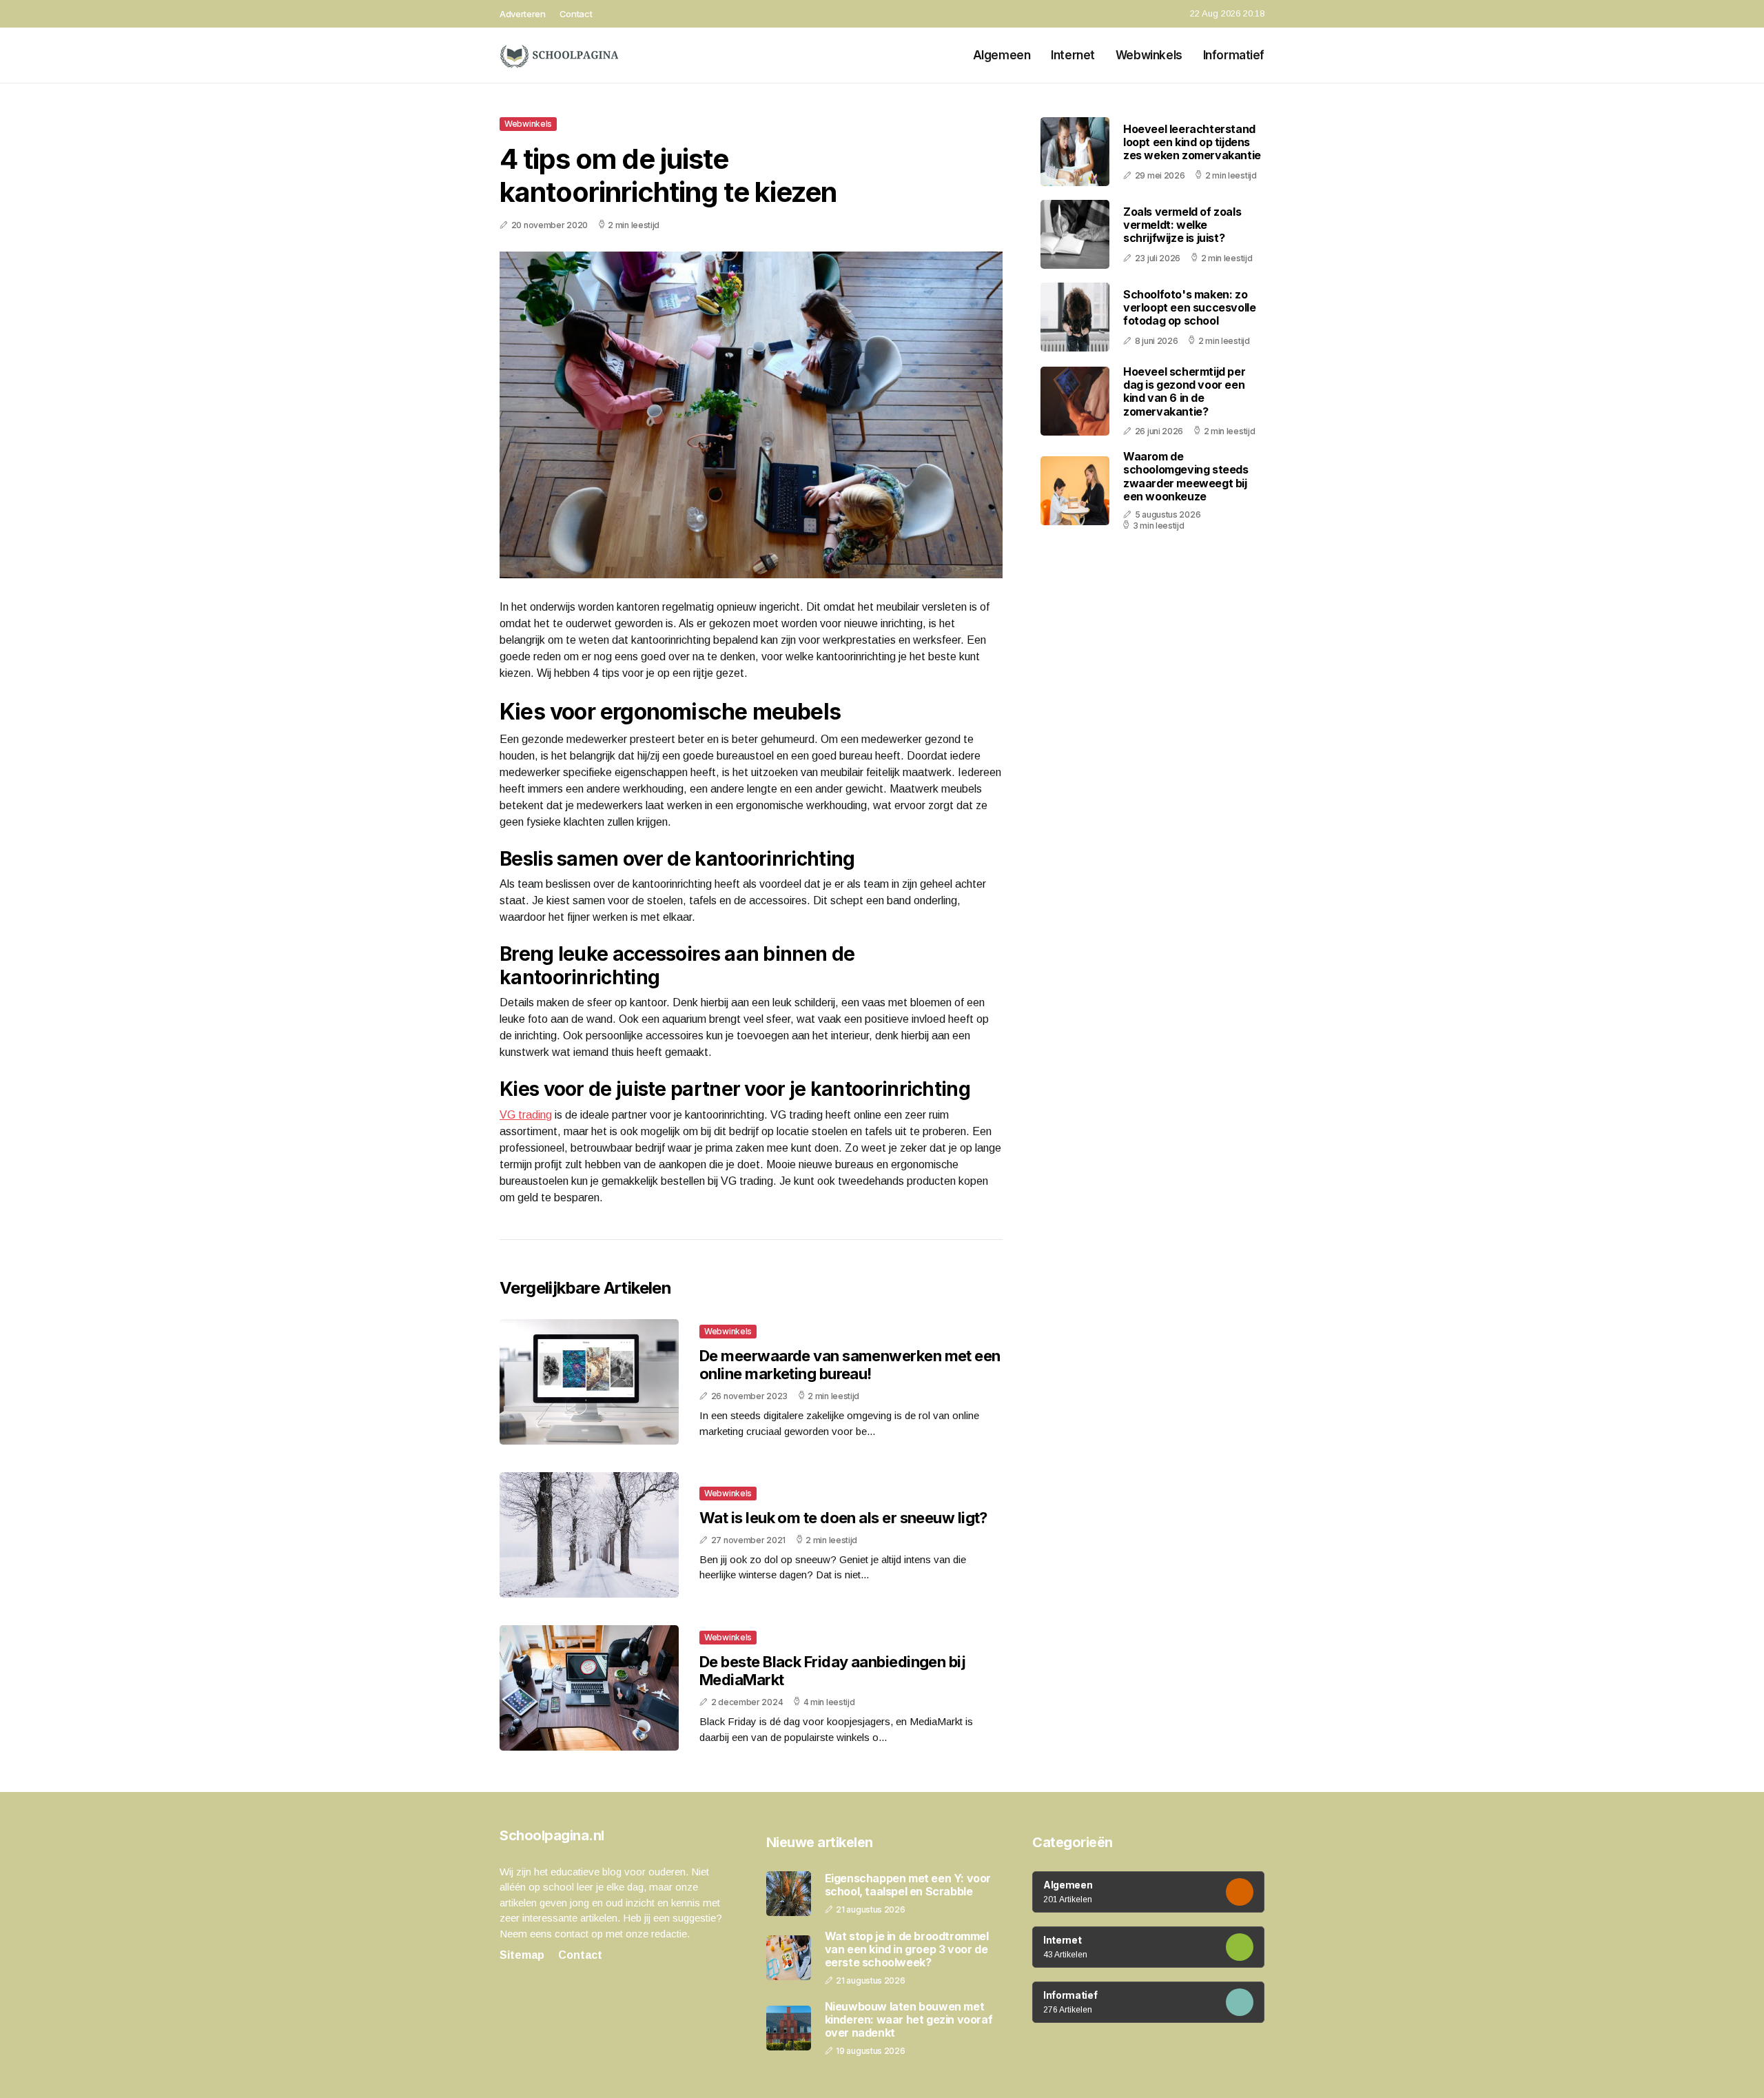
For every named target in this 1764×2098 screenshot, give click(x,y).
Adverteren (523, 14)
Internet (1073, 55)
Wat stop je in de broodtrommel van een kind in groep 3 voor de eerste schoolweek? (907, 1949)
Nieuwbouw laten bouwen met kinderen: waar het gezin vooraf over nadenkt (909, 2020)
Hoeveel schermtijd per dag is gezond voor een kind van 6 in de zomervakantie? (1184, 391)
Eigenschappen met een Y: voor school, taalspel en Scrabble (908, 1885)
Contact (576, 14)
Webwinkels (1149, 55)
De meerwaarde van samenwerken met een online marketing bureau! (850, 1365)
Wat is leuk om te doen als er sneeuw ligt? (843, 1518)
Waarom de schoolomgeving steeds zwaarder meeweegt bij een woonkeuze (1186, 476)
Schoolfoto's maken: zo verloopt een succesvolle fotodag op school (1189, 307)
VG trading (526, 1115)
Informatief (1234, 55)
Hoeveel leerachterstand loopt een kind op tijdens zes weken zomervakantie (1192, 142)
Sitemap (522, 1955)
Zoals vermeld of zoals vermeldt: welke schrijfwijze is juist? (1182, 225)
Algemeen (1002, 55)
